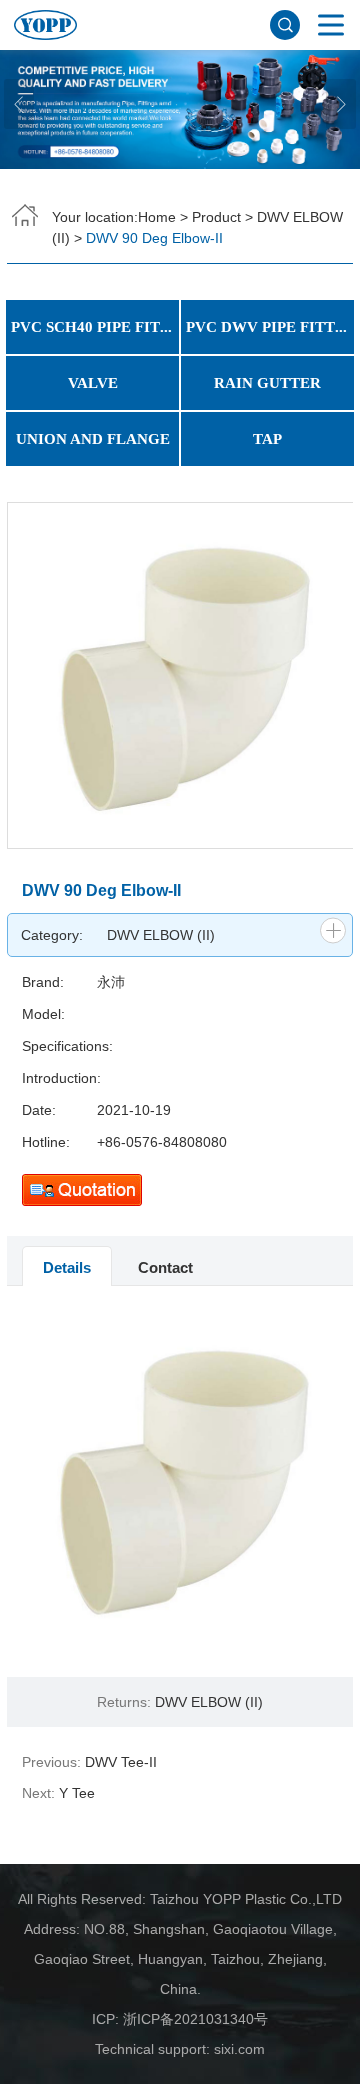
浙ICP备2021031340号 (195, 2019)
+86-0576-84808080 (162, 1142)
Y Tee (77, 1793)
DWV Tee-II (121, 1762)
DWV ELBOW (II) (161, 935)
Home (157, 217)
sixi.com (239, 2049)
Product (216, 217)
